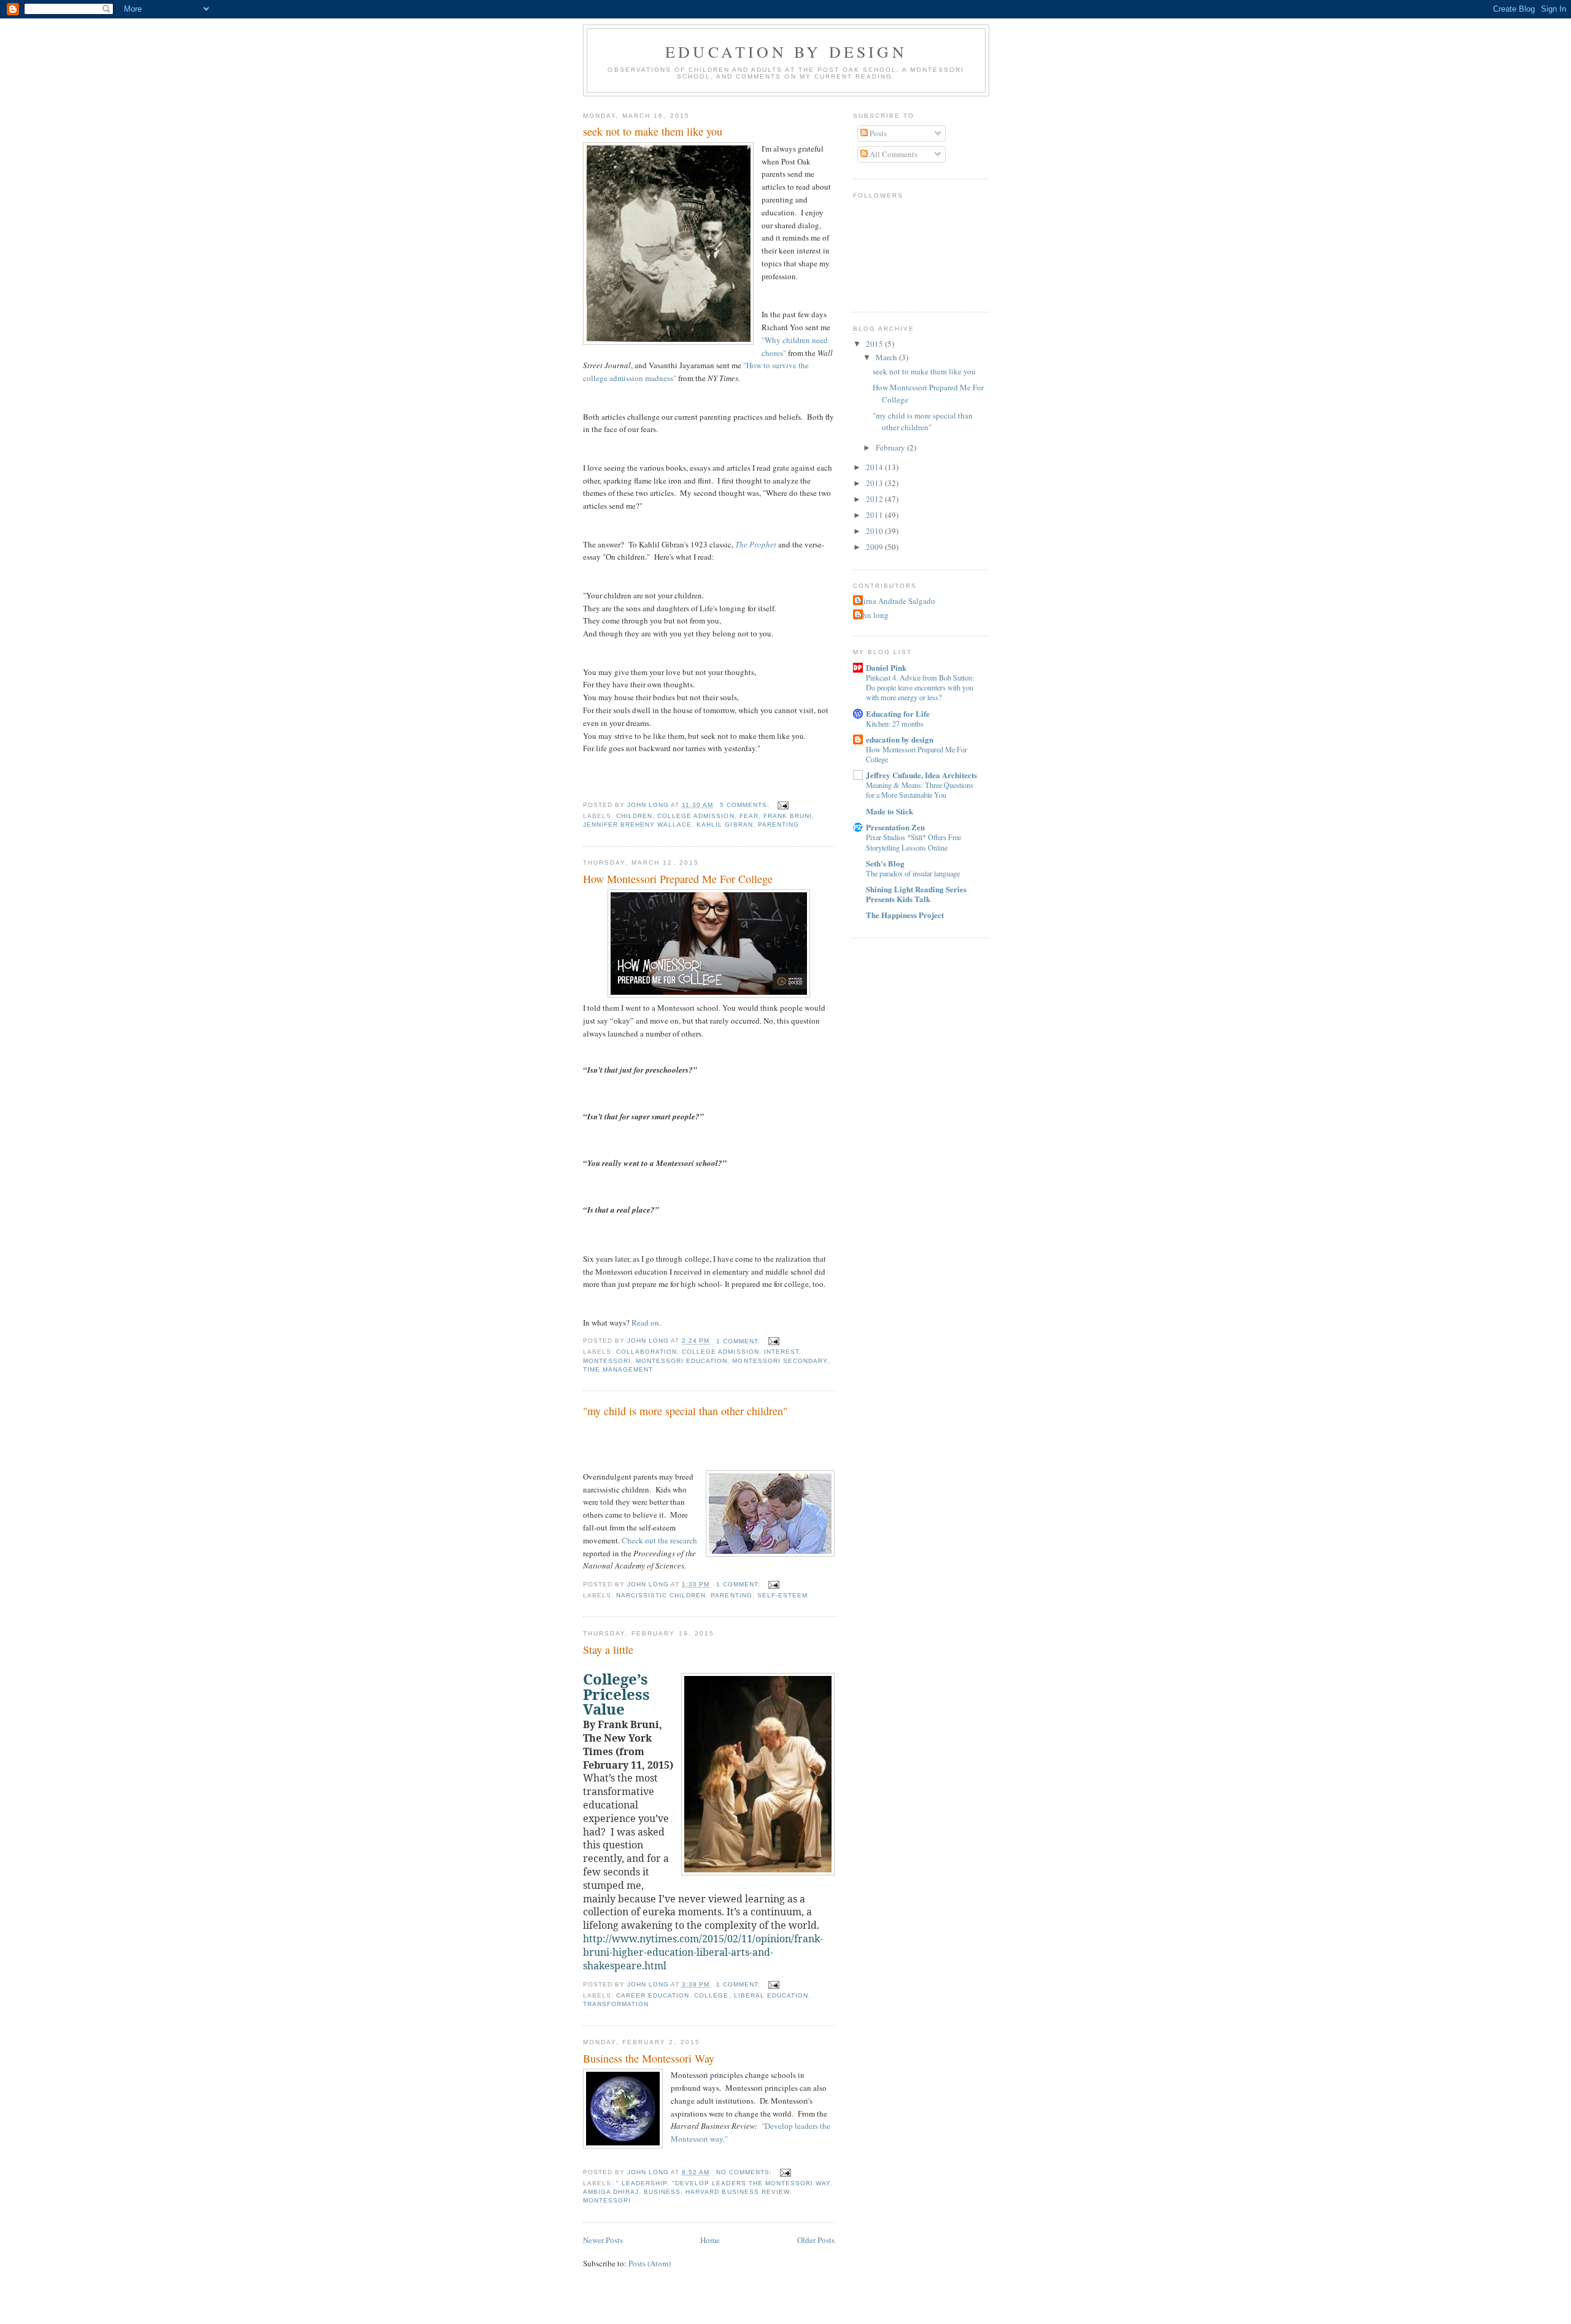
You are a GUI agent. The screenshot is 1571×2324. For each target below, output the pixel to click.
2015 (875, 344)
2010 (875, 531)
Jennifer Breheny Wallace (637, 824)
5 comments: (746, 805)
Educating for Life (898, 713)
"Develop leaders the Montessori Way (751, 2183)
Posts (877, 133)
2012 (875, 499)
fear (749, 816)
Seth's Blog (885, 863)
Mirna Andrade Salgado (896, 601)
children (634, 816)
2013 (875, 483)
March (887, 357)
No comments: (745, 2172)
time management (618, 1369)
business (662, 2192)
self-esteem (782, 1595)
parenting (778, 824)
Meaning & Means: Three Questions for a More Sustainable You (920, 790)
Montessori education (681, 1361)
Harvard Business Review (737, 2192)
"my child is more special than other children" (685, 1411)
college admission (696, 816)
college (711, 1995)
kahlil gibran (724, 824)
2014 (875, 467)
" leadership (642, 2183)
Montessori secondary (779, 1361)
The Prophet (756, 544)
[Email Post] (783, 805)
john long (872, 615)
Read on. (646, 1322)
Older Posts (816, 2240)
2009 (875, 547)
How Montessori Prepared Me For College (678, 879)
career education (653, 1995)
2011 (875, 515)
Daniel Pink (886, 667)
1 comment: (739, 1341)
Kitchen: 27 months (895, 724)
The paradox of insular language (913, 873)
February (891, 447)
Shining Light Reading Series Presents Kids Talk (916, 894)
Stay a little (608, 1650)
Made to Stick (890, 811)
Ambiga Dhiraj (611, 2192)
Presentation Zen (895, 827)
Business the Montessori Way (649, 2058)
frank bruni (788, 816)
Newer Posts (603, 2240)
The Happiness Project (905, 915)
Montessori (607, 1361)
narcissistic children (661, 1595)
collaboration (647, 1352)
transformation (616, 2004)
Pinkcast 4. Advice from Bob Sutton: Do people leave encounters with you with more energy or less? (920, 687)
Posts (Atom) (650, 2263)
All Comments (893, 154)
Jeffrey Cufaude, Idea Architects (921, 775)
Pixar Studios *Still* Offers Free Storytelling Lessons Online (913, 842)
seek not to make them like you (653, 131)
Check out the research (659, 1540)
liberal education (771, 1995)
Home (710, 2240)
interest (782, 1352)
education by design (786, 52)
